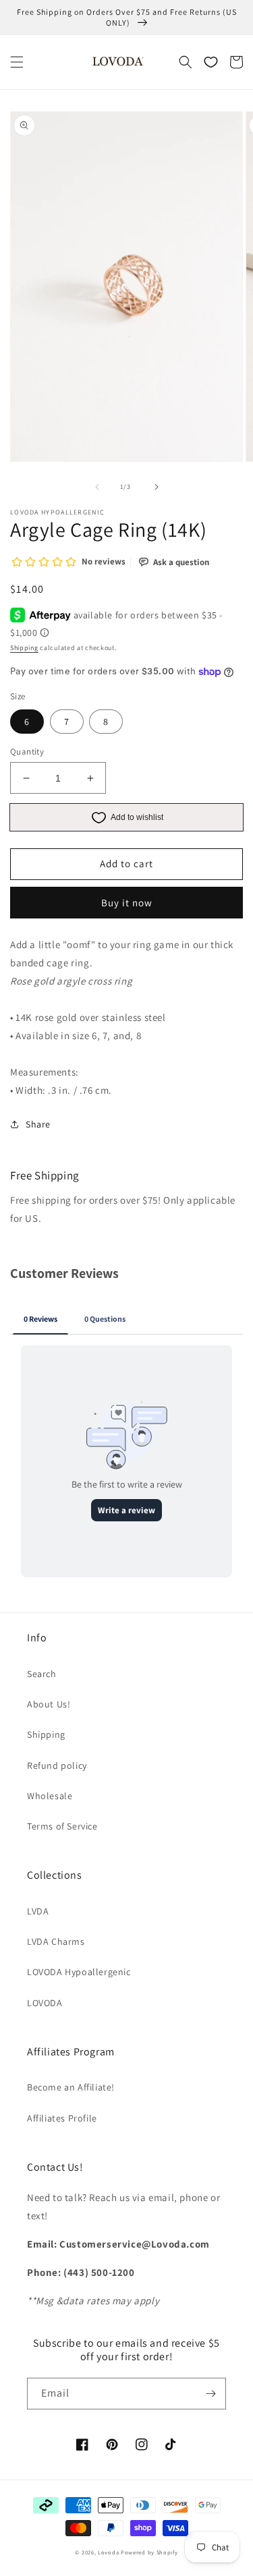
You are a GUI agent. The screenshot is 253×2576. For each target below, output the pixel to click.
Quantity (27, 752)
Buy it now (127, 903)
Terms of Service (62, 1826)
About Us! (49, 1704)
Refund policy (57, 1765)
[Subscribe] (210, 2394)
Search (42, 1674)
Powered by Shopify (149, 2552)
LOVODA (45, 2003)
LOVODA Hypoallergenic (79, 1972)
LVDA (38, 1911)
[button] (17, 62)
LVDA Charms (56, 1941)
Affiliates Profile (62, 2118)
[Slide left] (97, 487)
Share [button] (38, 1124)
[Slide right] (157, 487)
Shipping (24, 648)
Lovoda (108, 2552)
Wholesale (50, 1796)
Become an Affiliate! (71, 2087)
